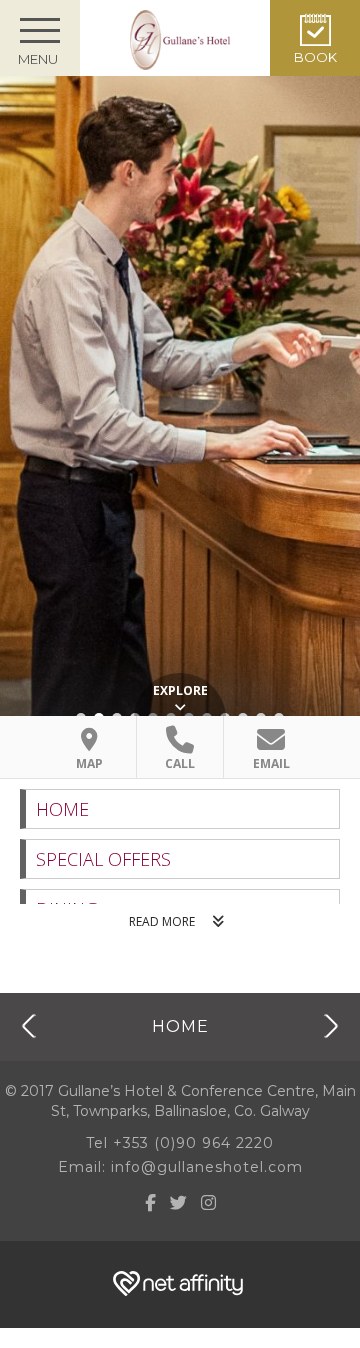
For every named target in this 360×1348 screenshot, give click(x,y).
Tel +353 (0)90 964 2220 (180, 1143)
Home (62, 809)
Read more (162, 921)
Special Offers (103, 859)
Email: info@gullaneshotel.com (180, 1167)
